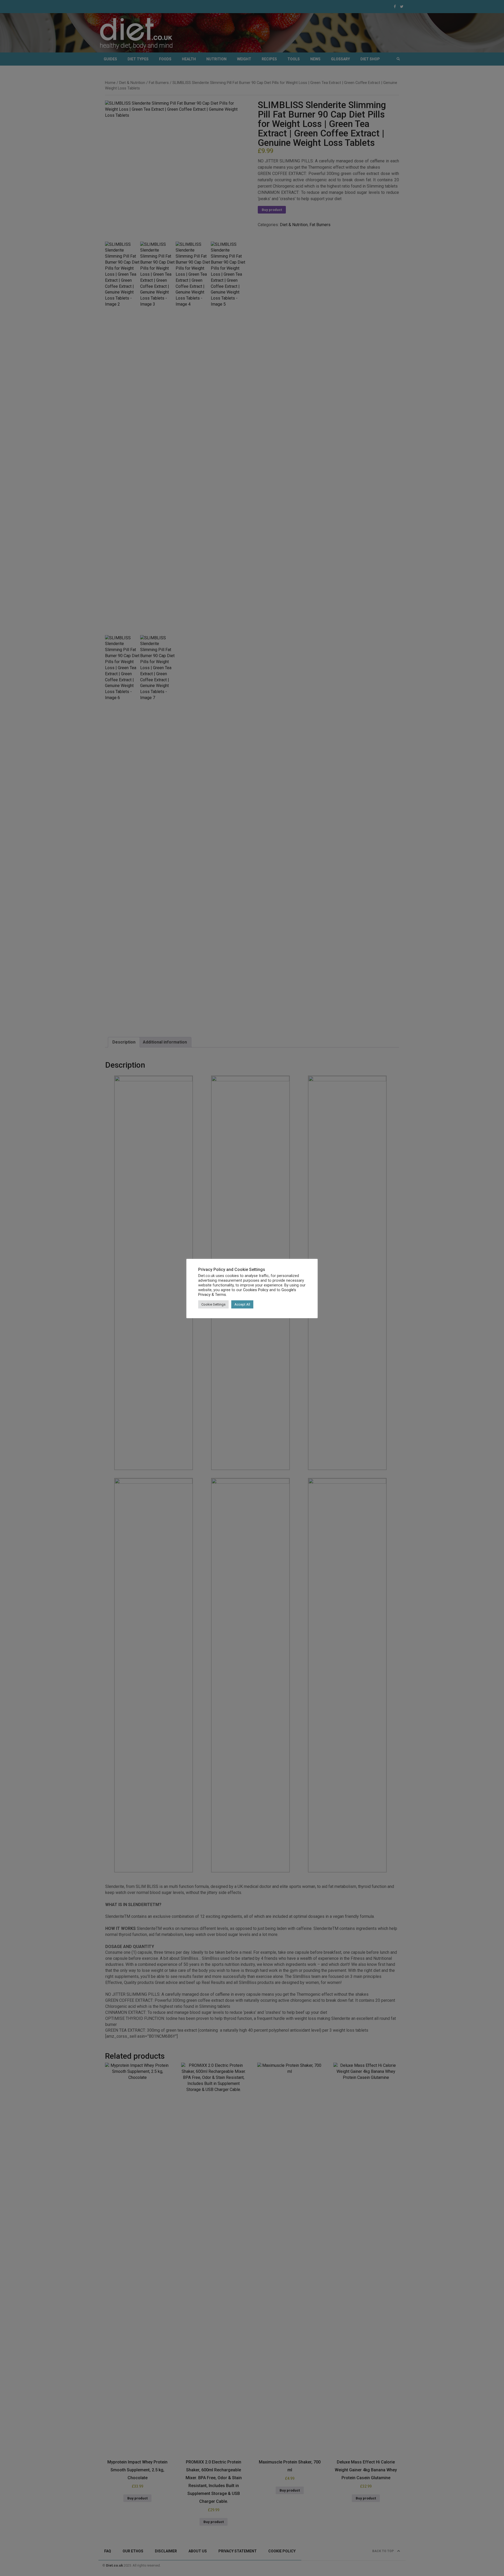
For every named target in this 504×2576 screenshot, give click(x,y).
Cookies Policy (256, 1290)
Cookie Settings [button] (213, 1304)
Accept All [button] (242, 1304)
